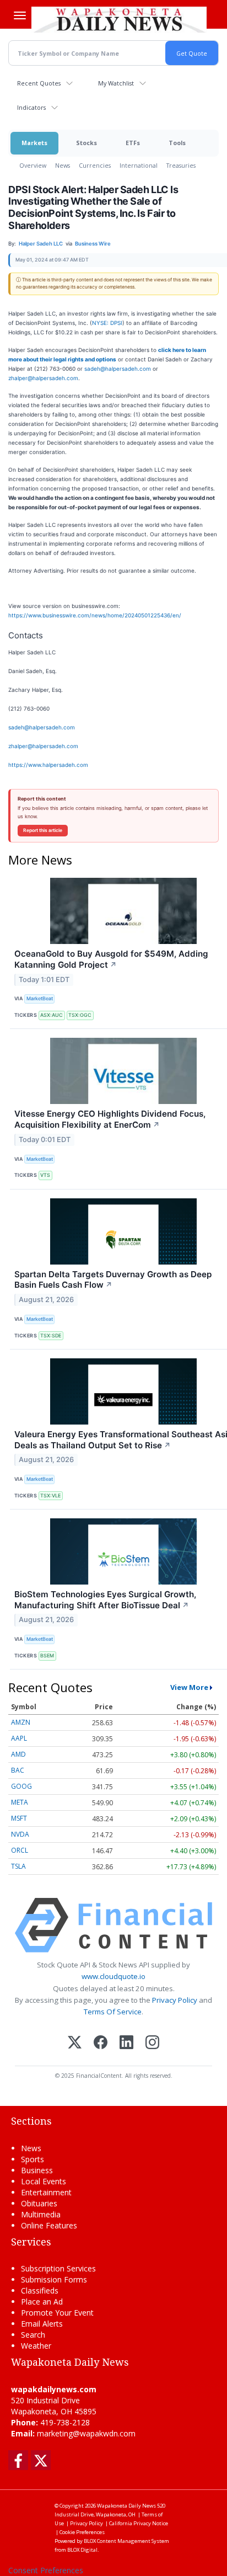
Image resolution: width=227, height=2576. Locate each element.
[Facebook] (101, 2043)
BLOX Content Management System (126, 2541)
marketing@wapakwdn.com (86, 2433)
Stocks (87, 143)
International (139, 165)
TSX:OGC (80, 1015)
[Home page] (119, 19)
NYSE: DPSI (107, 323)
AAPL (19, 1738)
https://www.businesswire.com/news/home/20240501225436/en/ (95, 615)
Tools (177, 143)
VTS (45, 1175)
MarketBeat (40, 998)
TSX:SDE (51, 1335)
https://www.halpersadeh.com (48, 765)
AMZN (21, 1722)
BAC (18, 1770)
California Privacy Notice (139, 2523)
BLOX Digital (82, 2550)
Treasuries (181, 165)
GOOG (21, 1786)
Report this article (43, 830)
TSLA (18, 1866)
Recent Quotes (39, 83)
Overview (33, 165)
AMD (18, 1754)
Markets (34, 143)
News (63, 165)
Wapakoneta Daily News (126, 2506)
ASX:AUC (52, 1015)
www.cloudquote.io (113, 1976)
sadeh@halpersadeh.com (118, 369)
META (20, 1802)
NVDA (20, 1834)
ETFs (133, 143)
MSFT (19, 1818)
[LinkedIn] (126, 2043)
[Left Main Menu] (20, 15)
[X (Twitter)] (75, 2043)
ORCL (20, 1850)
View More (189, 1687)
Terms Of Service (113, 2012)
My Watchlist (116, 83)
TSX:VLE (50, 1495)
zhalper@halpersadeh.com (43, 378)
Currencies (95, 165)
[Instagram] (152, 2043)
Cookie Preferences (82, 2532)
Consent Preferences (46, 2570)
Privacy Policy (175, 2000)
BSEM (47, 1655)
